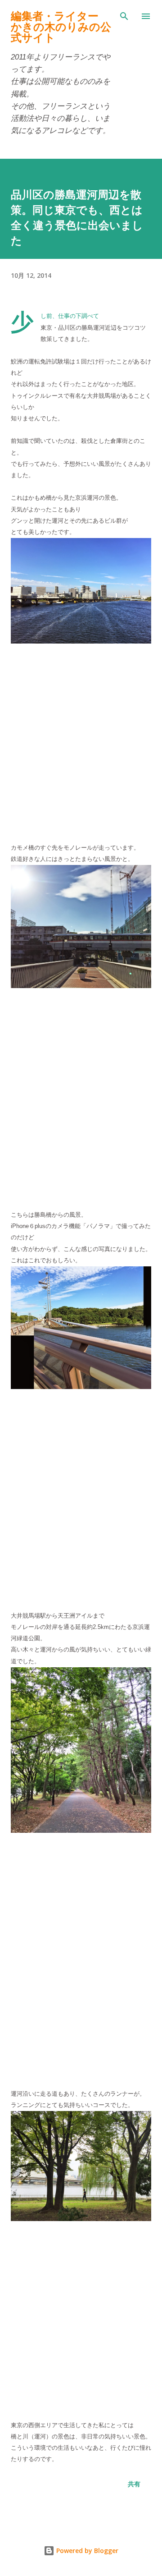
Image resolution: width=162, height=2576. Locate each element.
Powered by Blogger (86, 2551)
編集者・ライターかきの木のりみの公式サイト (61, 27)
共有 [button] (134, 2484)
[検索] (124, 16)
